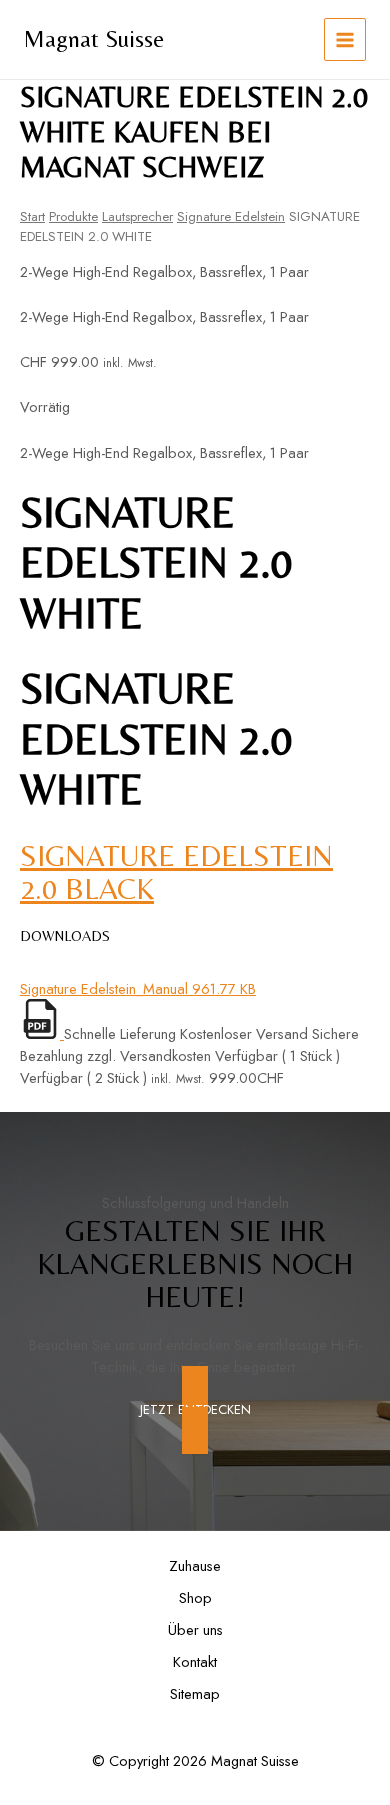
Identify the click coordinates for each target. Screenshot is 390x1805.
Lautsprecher (137, 216)
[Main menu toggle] (345, 39)
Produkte (73, 216)
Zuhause (195, 1565)
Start (32, 216)
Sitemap (195, 1693)
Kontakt (195, 1661)
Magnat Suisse (94, 38)
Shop (195, 1597)
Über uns (195, 1629)
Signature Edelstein (231, 216)
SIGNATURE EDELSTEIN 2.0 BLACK (176, 872)
